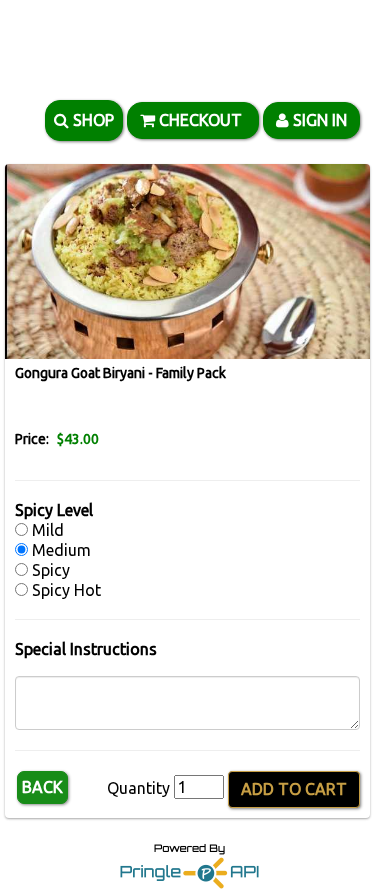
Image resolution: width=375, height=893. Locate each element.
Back (42, 787)
